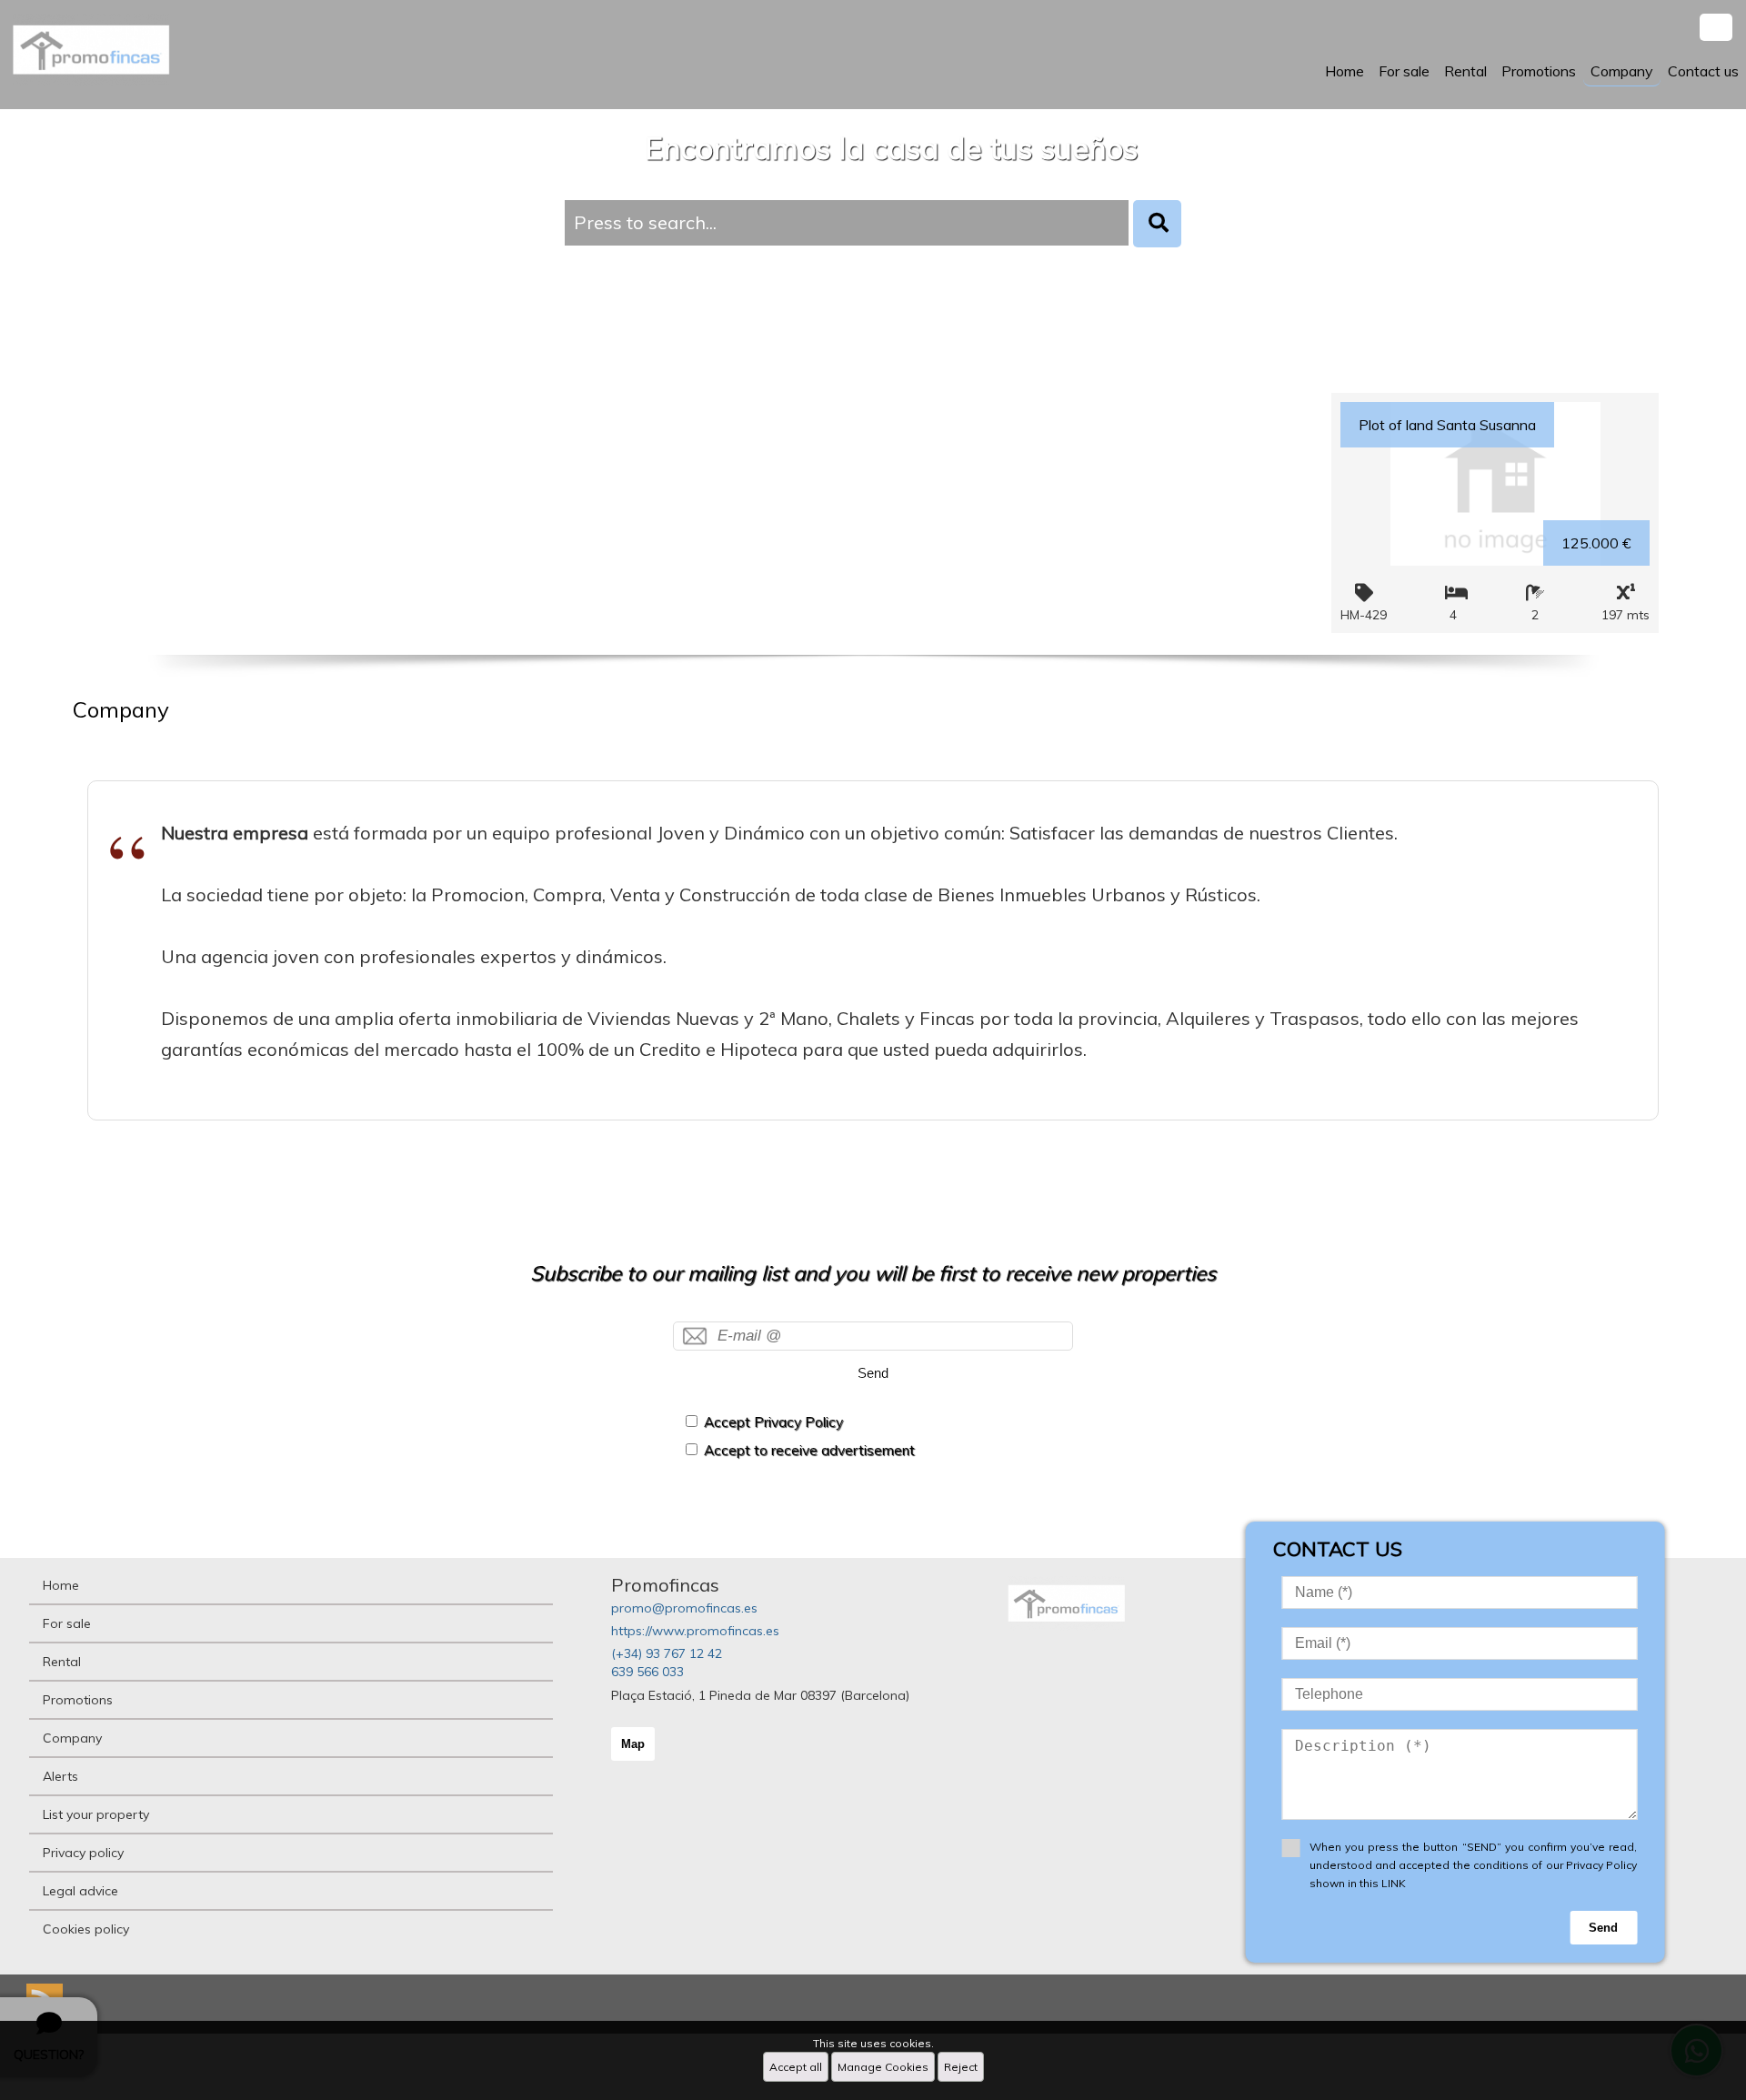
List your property (96, 1814)
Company (1622, 71)
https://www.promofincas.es (695, 1631)
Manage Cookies (883, 2067)
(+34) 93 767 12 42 (667, 1653)
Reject (961, 2067)
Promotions (1539, 71)
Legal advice (80, 1891)
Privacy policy (83, 1853)
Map (633, 1744)
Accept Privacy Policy (773, 1422)
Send (873, 1373)
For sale (1404, 71)
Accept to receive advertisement (809, 1450)
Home (1345, 71)
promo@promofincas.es (684, 1608)
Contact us (1703, 71)
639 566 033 (647, 1672)
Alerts (60, 1776)
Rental (1465, 71)
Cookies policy (86, 1929)
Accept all (796, 2067)
